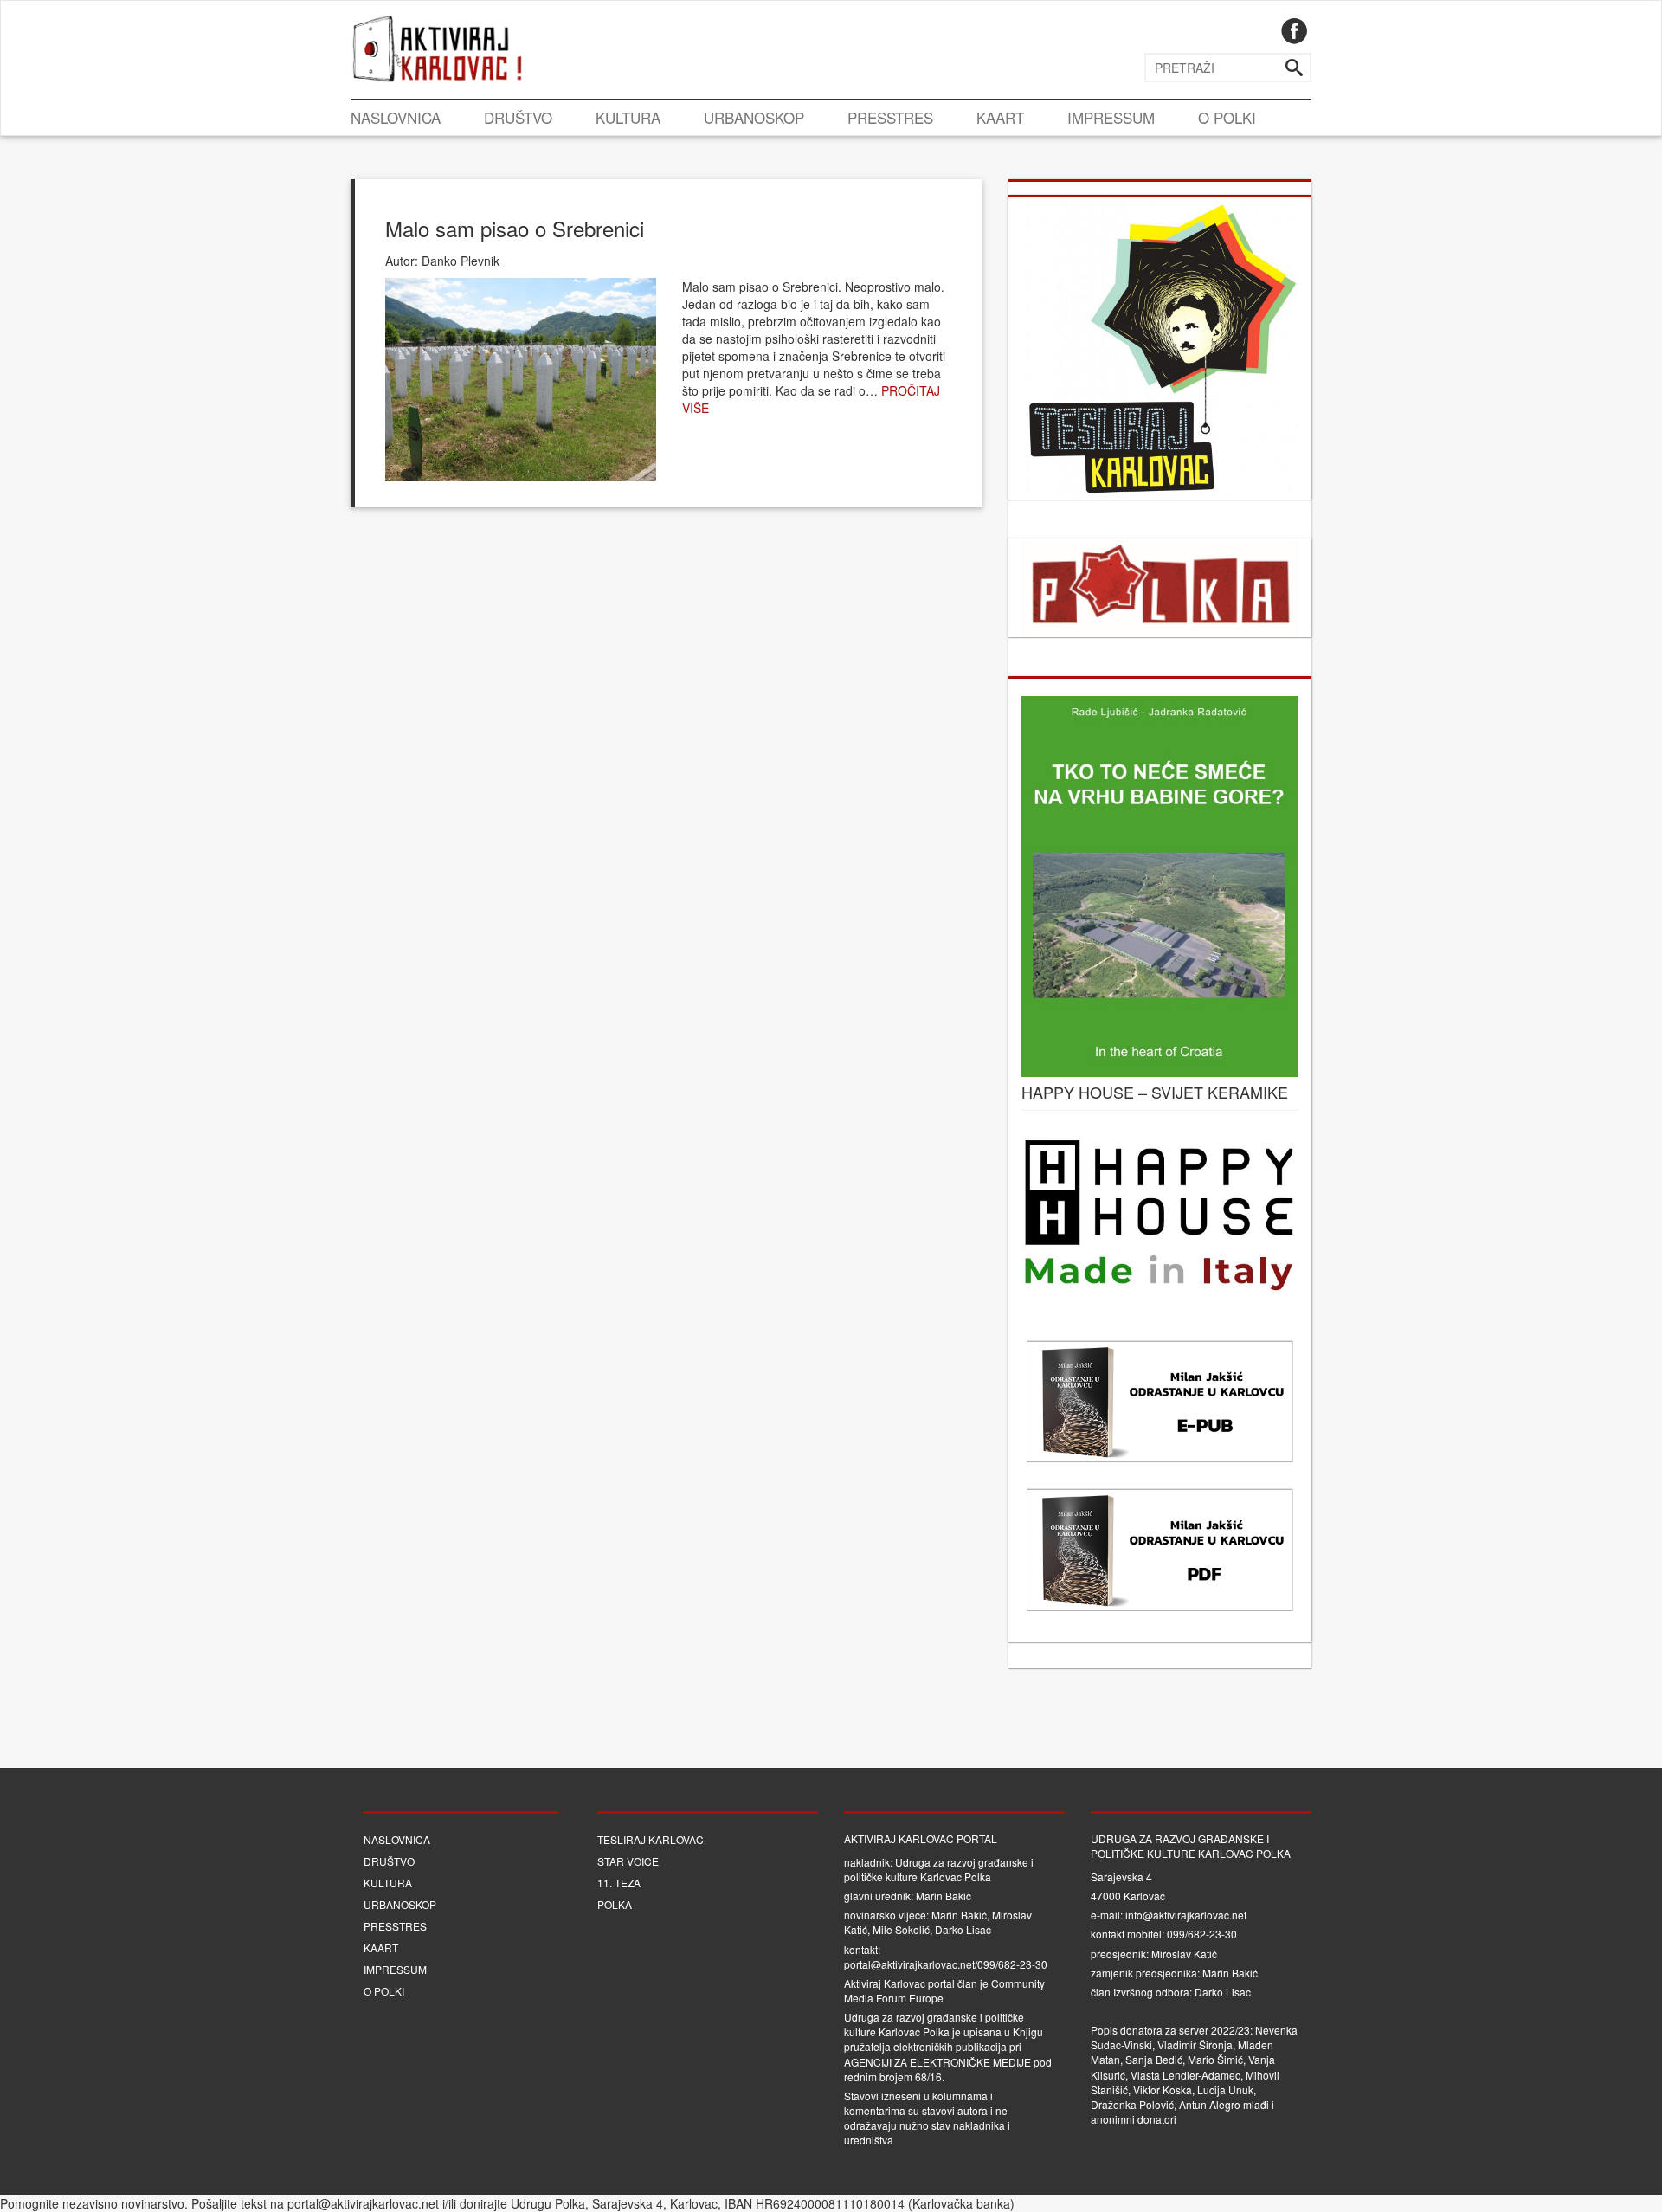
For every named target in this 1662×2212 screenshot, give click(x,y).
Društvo (518, 117)
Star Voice (628, 1861)
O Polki (1227, 117)
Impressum (1111, 117)
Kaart (1000, 117)
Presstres (890, 117)
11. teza (619, 1883)
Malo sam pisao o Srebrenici (515, 228)
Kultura (628, 117)
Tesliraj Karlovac (651, 1839)
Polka (615, 1904)
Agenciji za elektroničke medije (937, 2062)
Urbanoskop (754, 117)
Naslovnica (396, 117)
